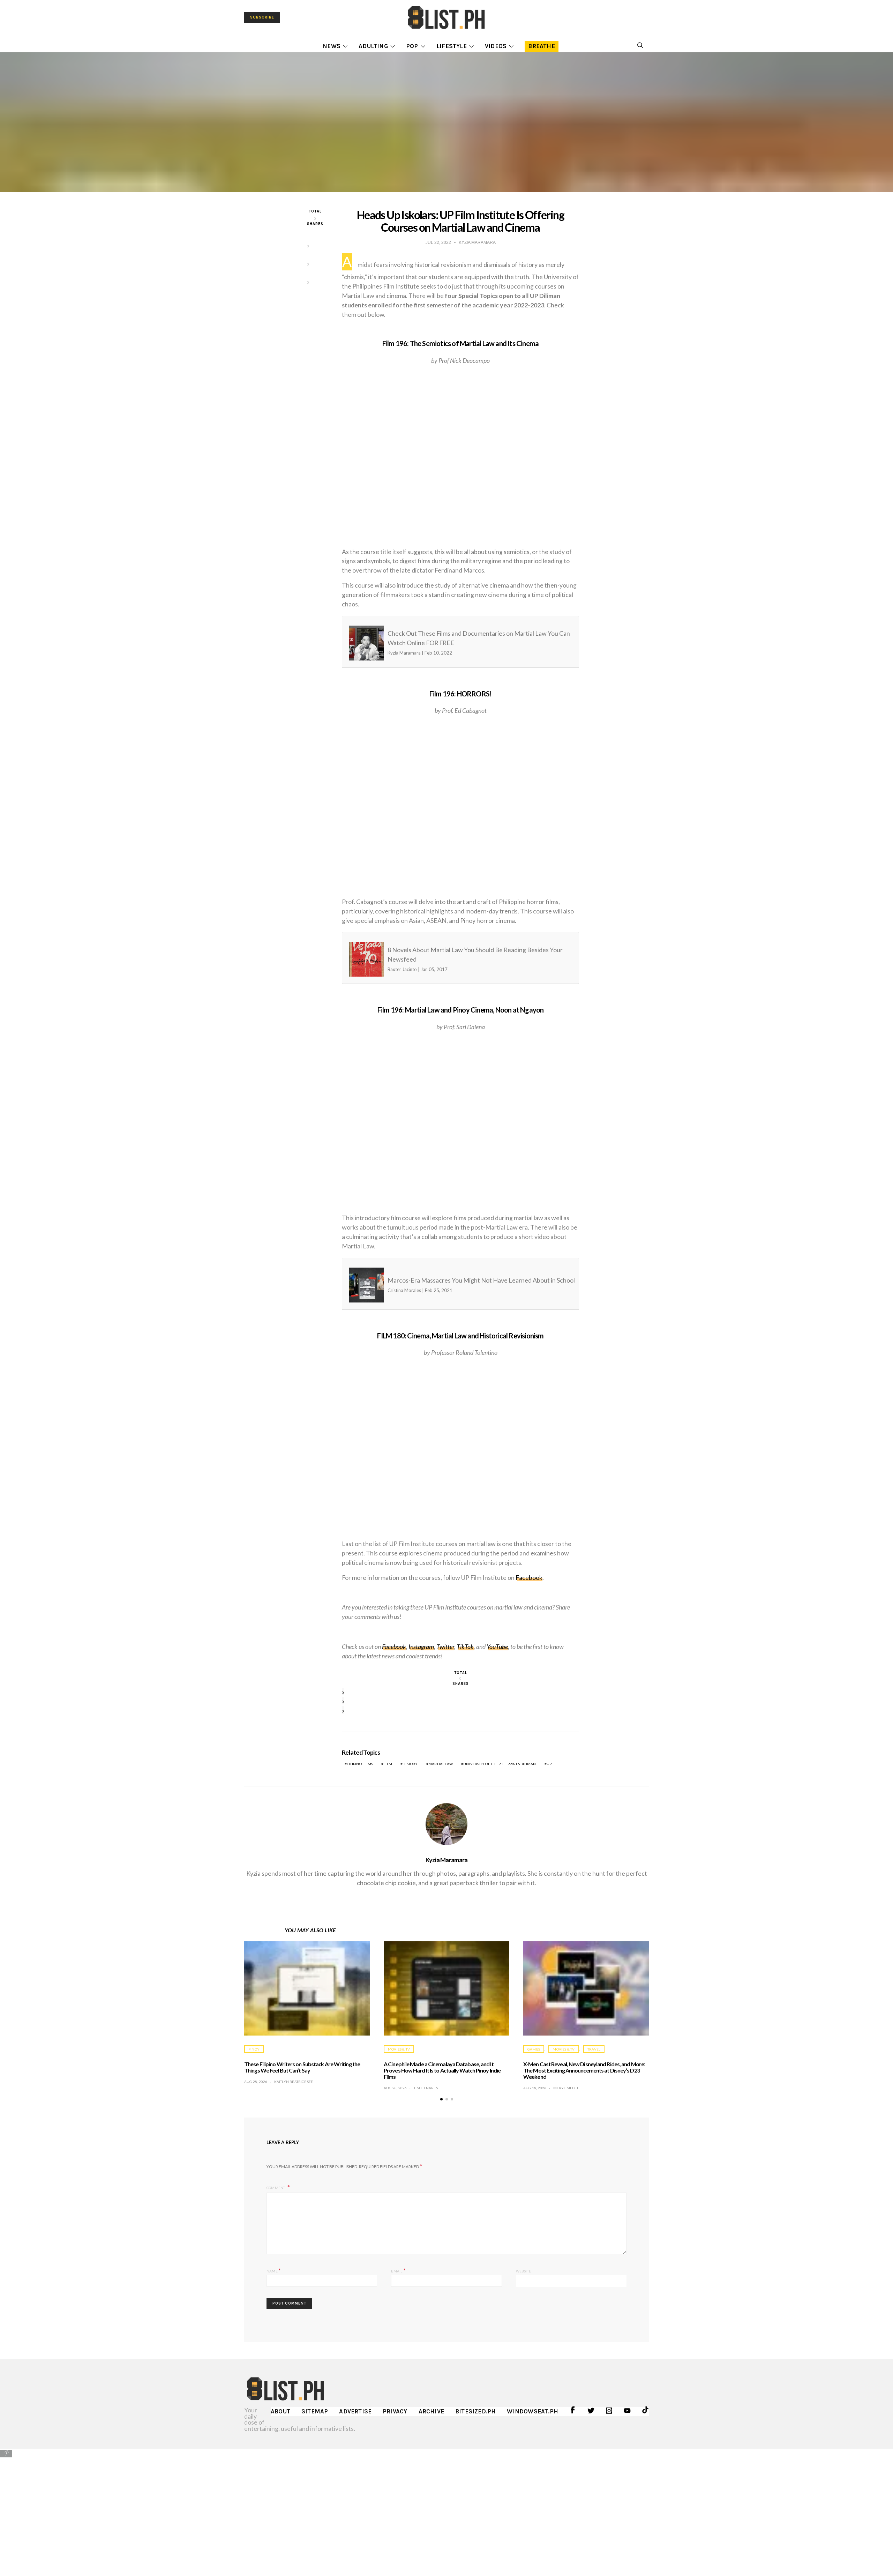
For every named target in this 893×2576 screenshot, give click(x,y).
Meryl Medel (566, 2088)
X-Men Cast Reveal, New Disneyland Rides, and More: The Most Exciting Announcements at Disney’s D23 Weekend (584, 2070)
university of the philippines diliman (500, 1764)
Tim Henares (426, 2088)
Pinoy (254, 2049)
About (280, 2411)
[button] (441, 2099)
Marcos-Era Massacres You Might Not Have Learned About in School (447, 1285)
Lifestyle (452, 46)
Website (523, 2271)
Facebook (529, 1577)
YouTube (497, 1647)
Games (534, 2049)
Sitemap (315, 2411)
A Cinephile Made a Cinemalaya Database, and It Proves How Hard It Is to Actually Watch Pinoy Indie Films (442, 2070)
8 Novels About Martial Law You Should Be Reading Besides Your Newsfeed (447, 959)
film (388, 1764)
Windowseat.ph (532, 2411)
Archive (431, 2411)
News (332, 46)
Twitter (445, 1647)
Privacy (395, 2411)
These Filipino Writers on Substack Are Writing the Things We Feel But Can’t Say (302, 2067)
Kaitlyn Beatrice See (294, 2082)
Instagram (421, 1647)
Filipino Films (360, 1764)
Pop (412, 46)
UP (549, 1764)
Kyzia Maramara (447, 1860)
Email (398, 2270)
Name (274, 2270)
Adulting (373, 46)
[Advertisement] (446, 2507)
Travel (594, 2049)
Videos (496, 46)
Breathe (541, 46)
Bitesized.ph (475, 2411)
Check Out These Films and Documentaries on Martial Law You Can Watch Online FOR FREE (447, 643)
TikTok (465, 1647)
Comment (276, 2188)
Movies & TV (399, 2049)
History (410, 1764)
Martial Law (441, 1764)
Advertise (355, 2411)
